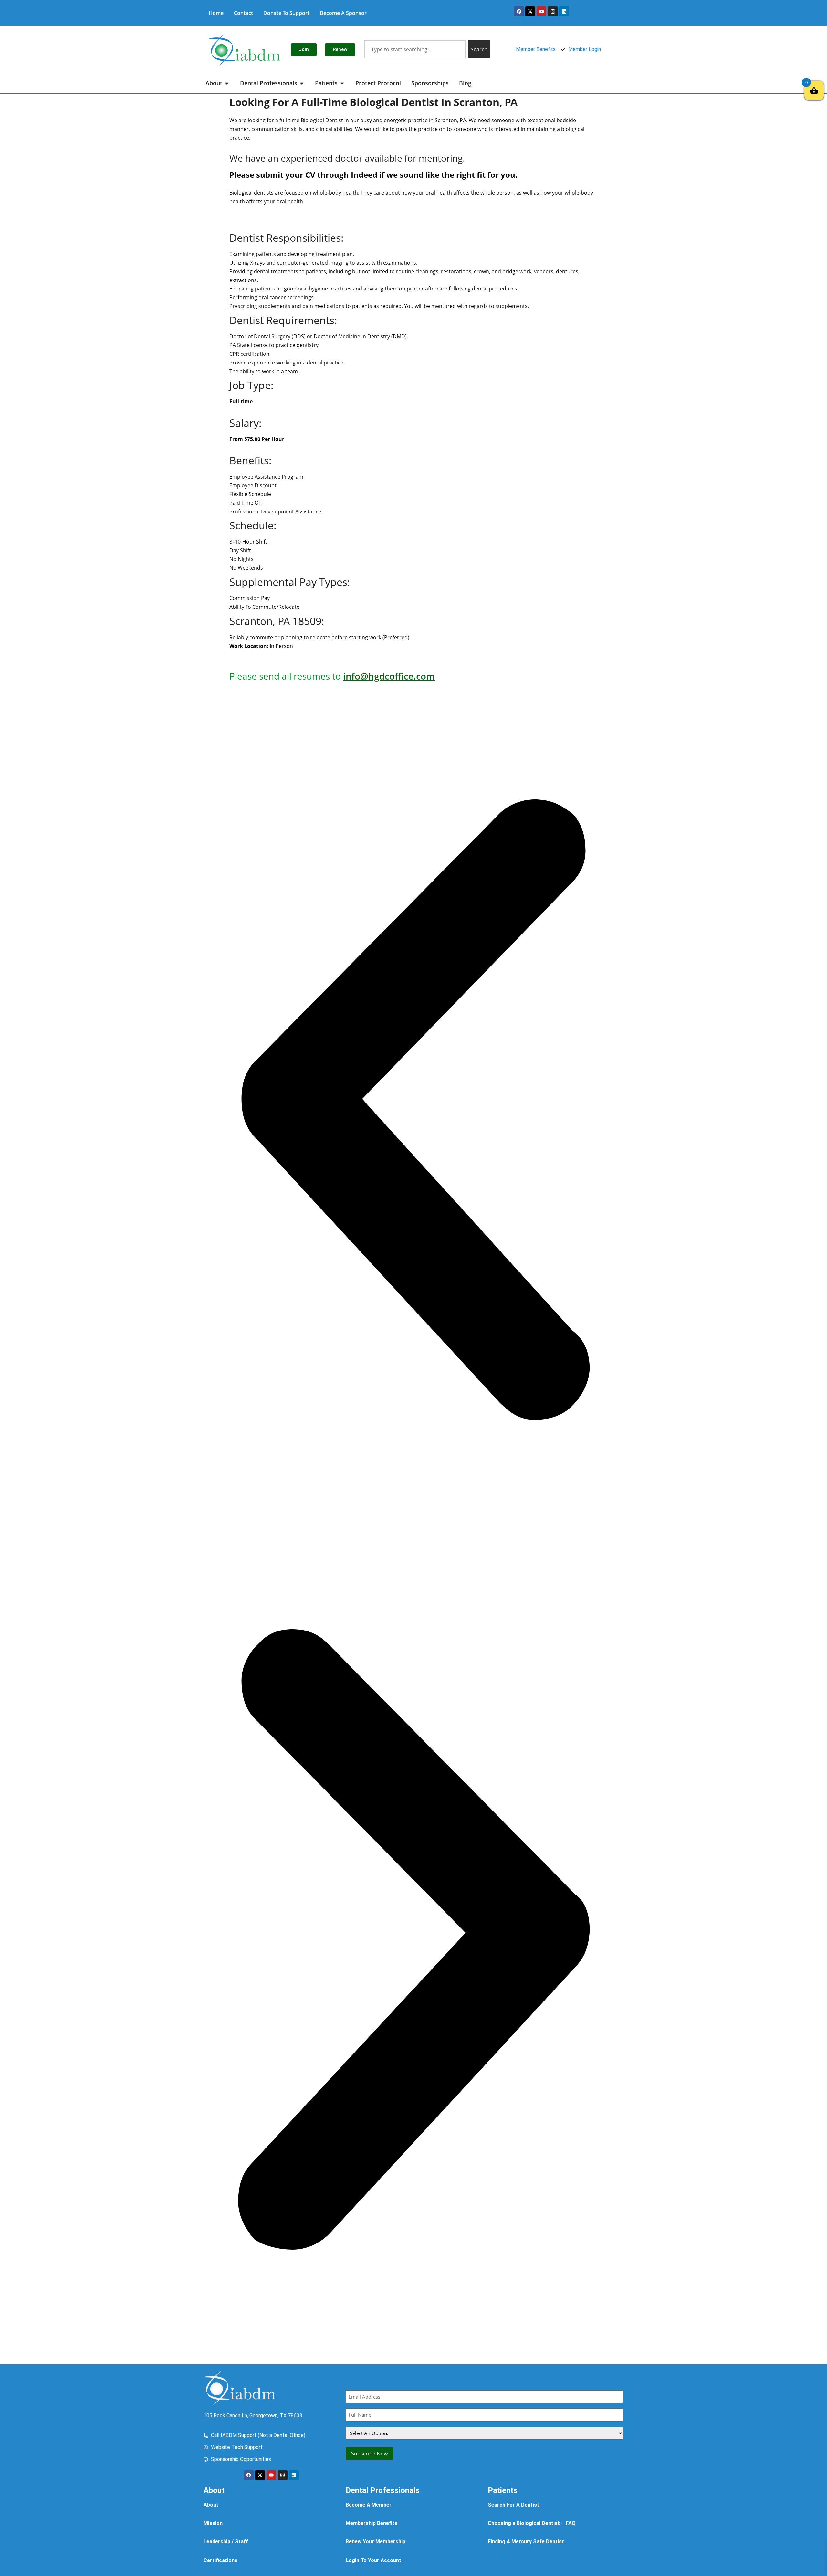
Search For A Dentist (513, 2505)
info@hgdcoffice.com (389, 676)
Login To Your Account (373, 2560)
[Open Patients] (342, 83)
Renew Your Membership (376, 2542)
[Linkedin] (564, 11)
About (211, 2505)
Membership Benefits (372, 2523)
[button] (413, 1111)
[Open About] (227, 83)
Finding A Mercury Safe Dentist (526, 2542)
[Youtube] (541, 11)
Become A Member (369, 2505)
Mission (213, 2523)
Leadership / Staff (226, 2542)
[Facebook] (519, 11)
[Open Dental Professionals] (302, 83)
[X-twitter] (530, 11)
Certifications (220, 2560)
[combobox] (415, 49)
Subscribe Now (369, 2454)
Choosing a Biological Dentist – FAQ (532, 2523)
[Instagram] (553, 11)
